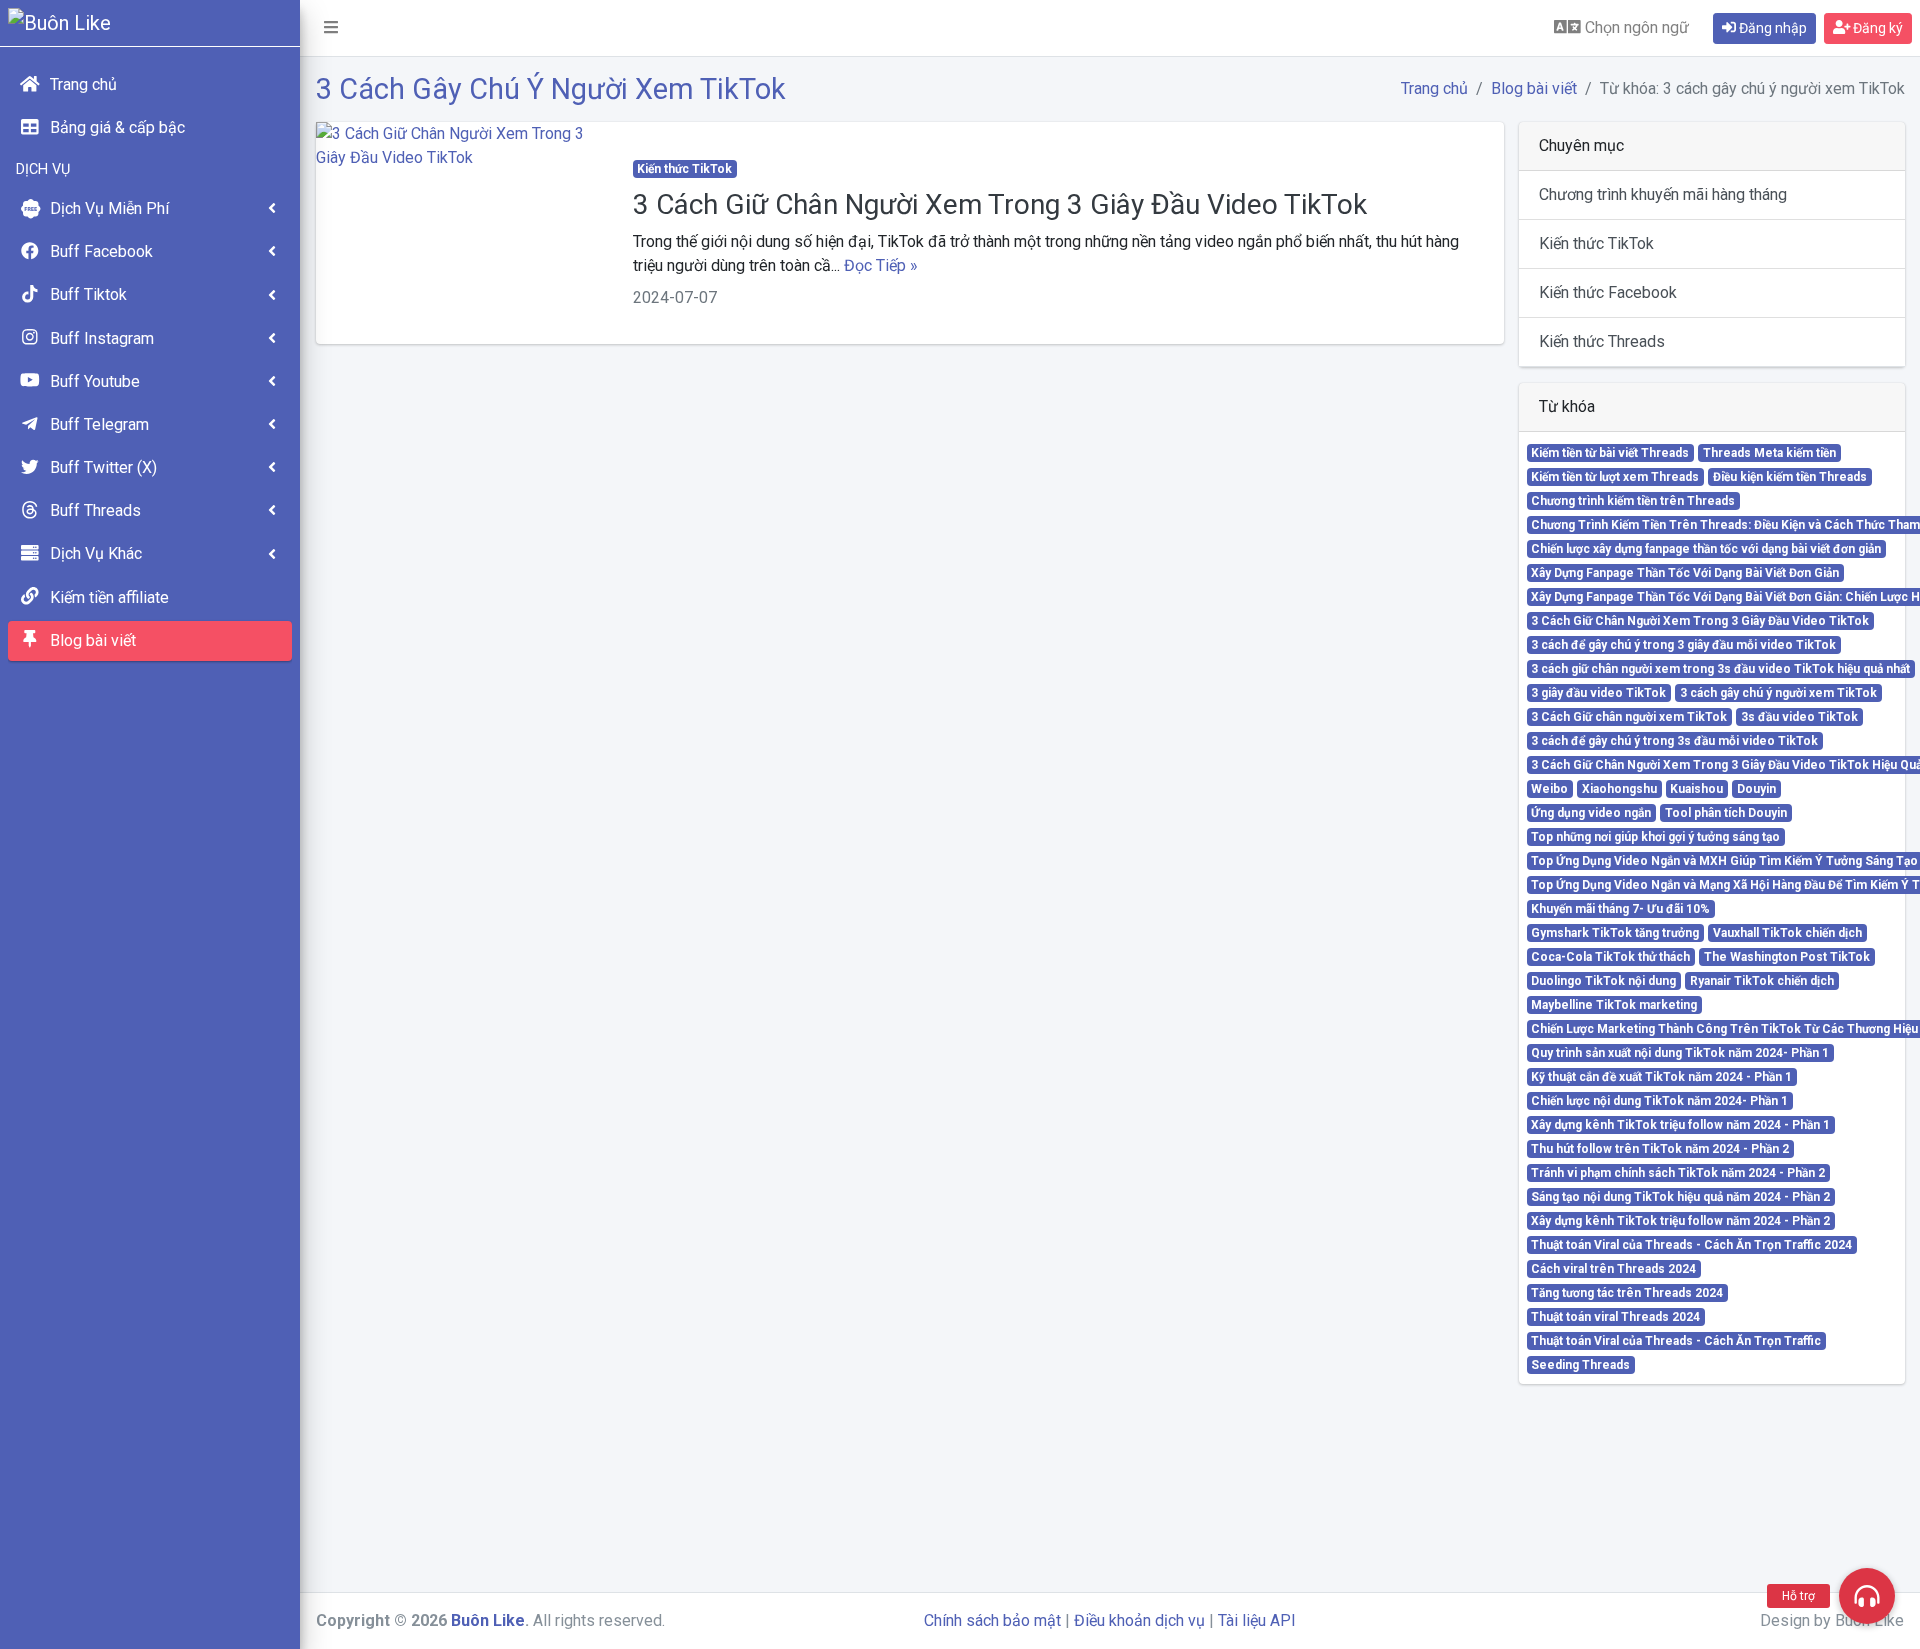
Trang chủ (1434, 88)
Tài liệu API (1257, 1620)
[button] (331, 28)
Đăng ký (1876, 28)
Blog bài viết (1534, 88)
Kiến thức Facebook (1608, 292)
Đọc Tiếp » (881, 265)
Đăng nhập (1771, 28)
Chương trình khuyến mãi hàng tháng (1663, 194)
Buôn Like (488, 1620)
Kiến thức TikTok (1596, 243)
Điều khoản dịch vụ (1139, 1620)
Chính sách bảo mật (992, 1620)
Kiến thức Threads (1602, 341)
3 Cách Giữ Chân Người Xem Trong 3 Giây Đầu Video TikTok (1000, 204)
